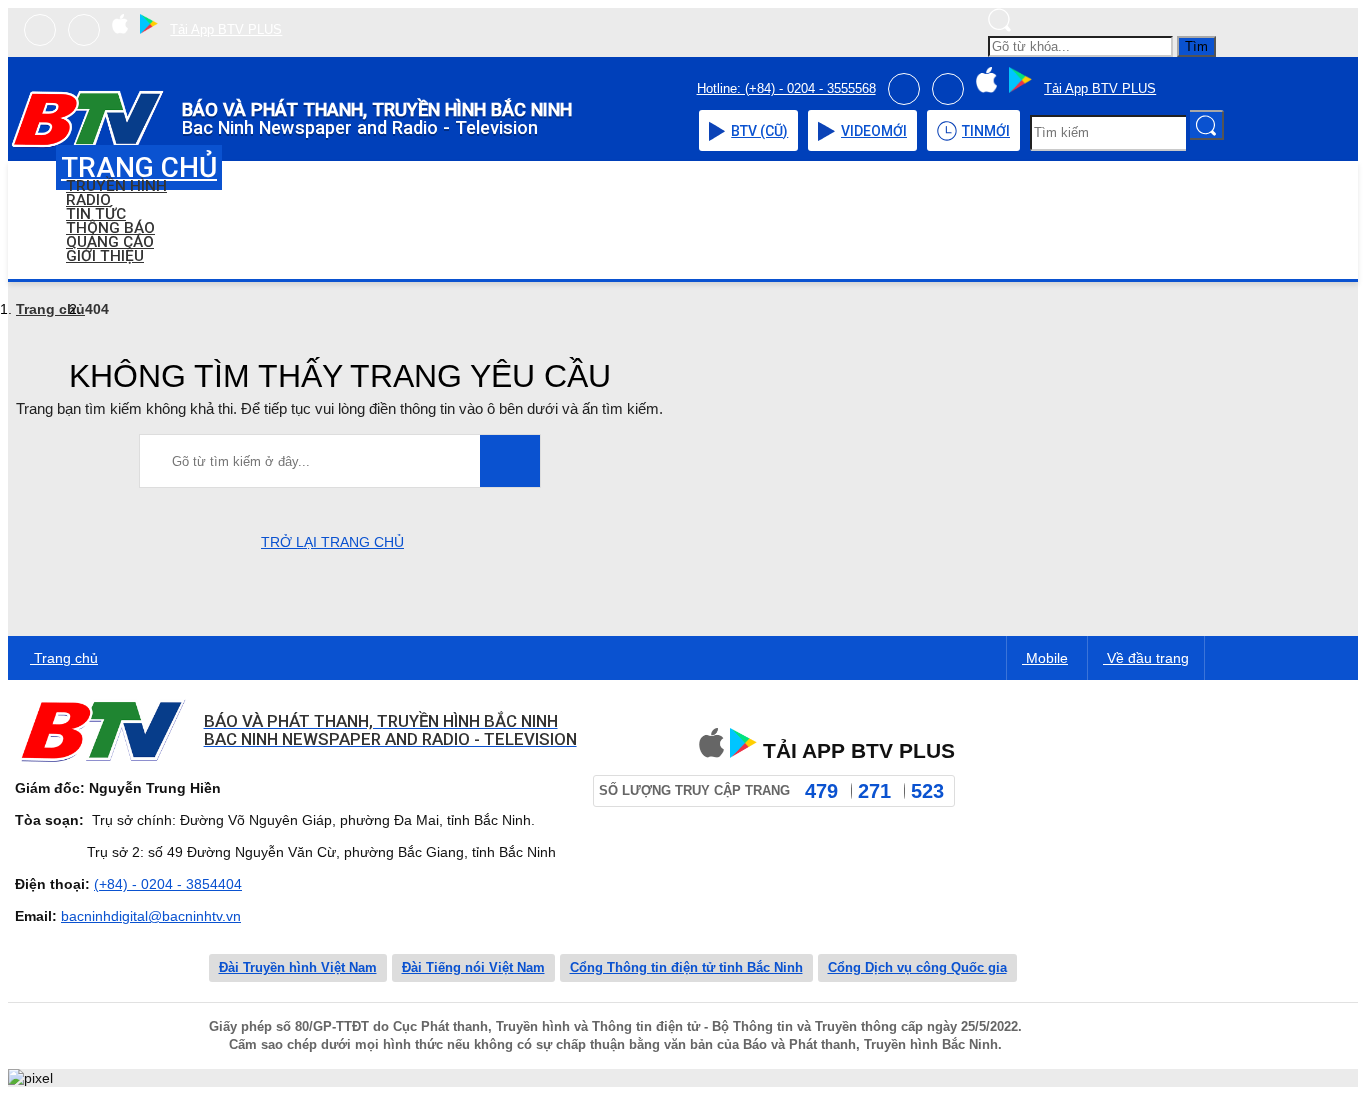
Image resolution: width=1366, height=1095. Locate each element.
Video (874, 131)
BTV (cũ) (759, 131)
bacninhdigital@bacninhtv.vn (151, 916)
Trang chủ (50, 309)
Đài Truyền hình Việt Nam (298, 967)
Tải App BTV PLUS (226, 29)
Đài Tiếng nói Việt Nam (473, 967)
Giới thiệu (105, 256)
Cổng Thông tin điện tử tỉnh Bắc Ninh (686, 967)
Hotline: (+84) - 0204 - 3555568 (786, 88)
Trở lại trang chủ (332, 542)
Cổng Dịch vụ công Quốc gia (917, 967)
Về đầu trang (1146, 658)
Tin (986, 131)
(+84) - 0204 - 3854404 (168, 884)
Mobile (1045, 658)
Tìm (1196, 46)
